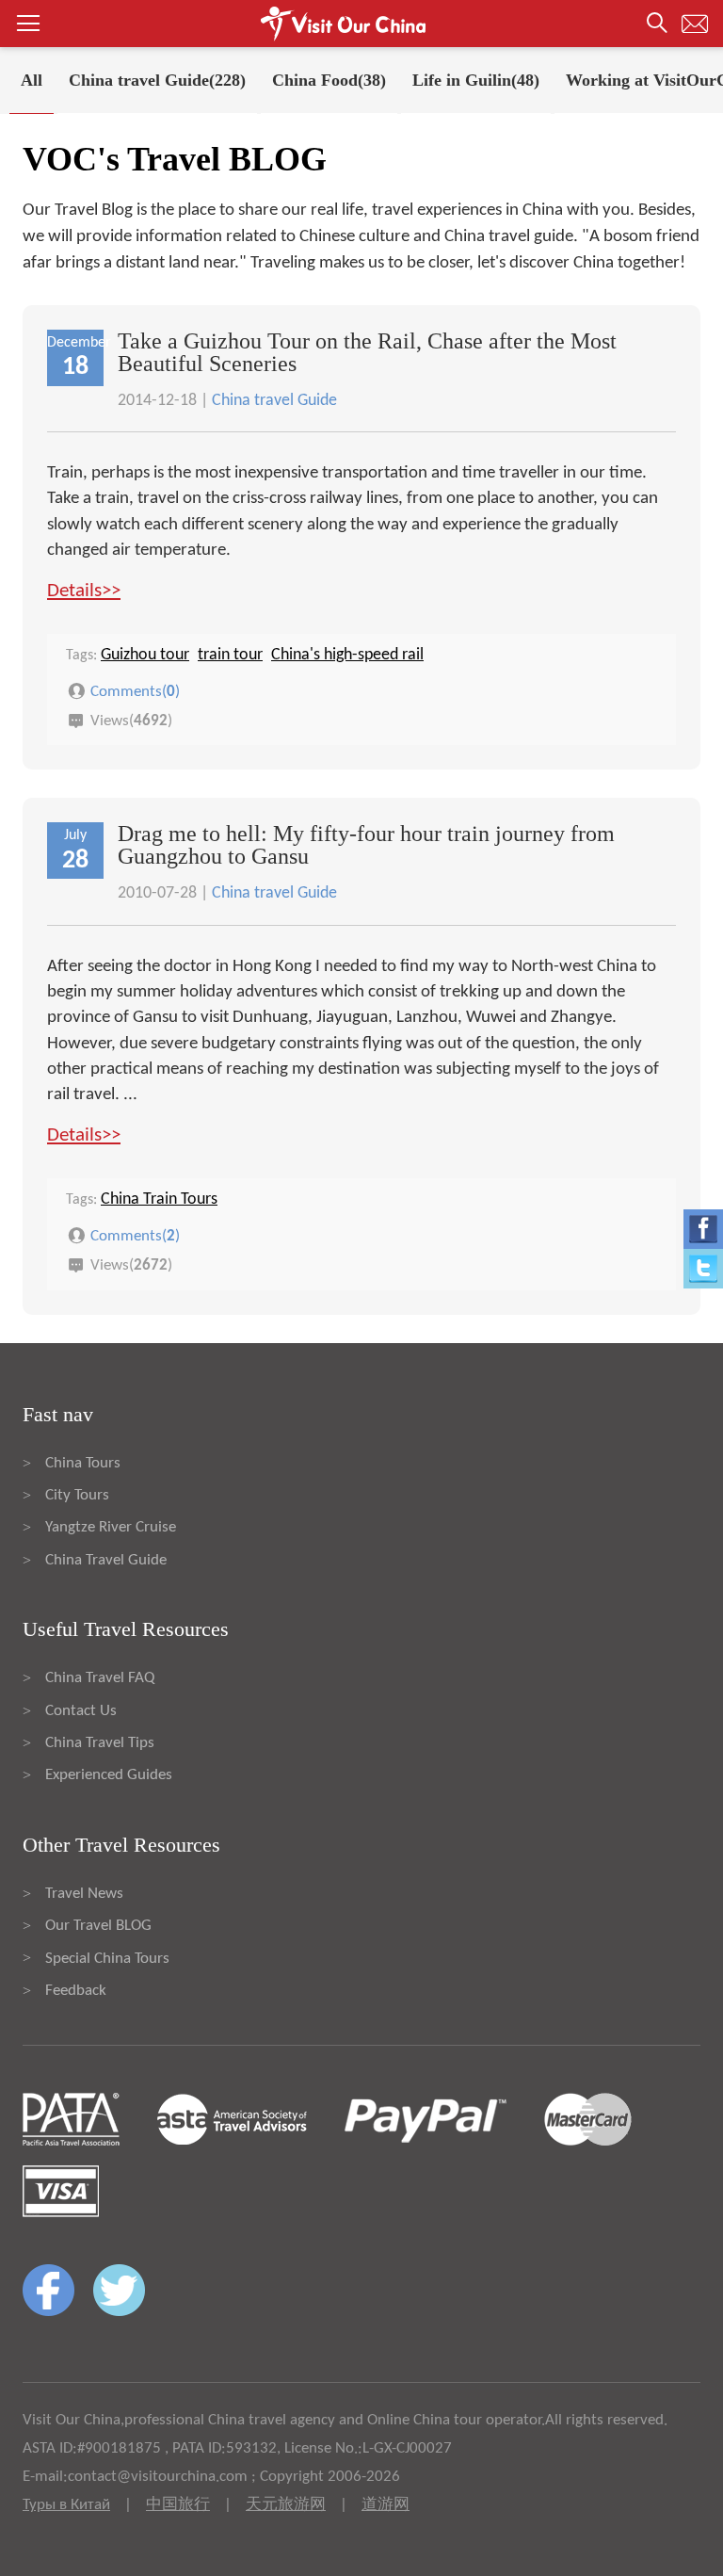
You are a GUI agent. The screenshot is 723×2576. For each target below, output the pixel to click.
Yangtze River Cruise (111, 1527)
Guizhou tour (145, 655)
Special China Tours (107, 1959)
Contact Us (81, 1711)
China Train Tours (159, 1199)
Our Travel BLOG (98, 1926)
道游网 (386, 2505)
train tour (230, 655)
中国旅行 (178, 2505)
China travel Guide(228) (157, 80)
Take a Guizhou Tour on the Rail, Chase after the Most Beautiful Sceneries (367, 352)
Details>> (84, 591)
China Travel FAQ (100, 1678)
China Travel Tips (100, 1743)
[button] (361, 24)
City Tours (77, 1495)
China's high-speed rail (347, 655)
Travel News (84, 1894)
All (32, 80)
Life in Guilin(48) (476, 80)
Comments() (135, 691)
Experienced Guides (109, 1775)
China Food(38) (329, 80)
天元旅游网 (286, 2505)
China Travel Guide (106, 1560)
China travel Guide (274, 401)
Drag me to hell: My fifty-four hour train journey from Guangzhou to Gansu (366, 845)
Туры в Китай (66, 2505)
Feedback (76, 1991)
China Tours (83, 1463)
